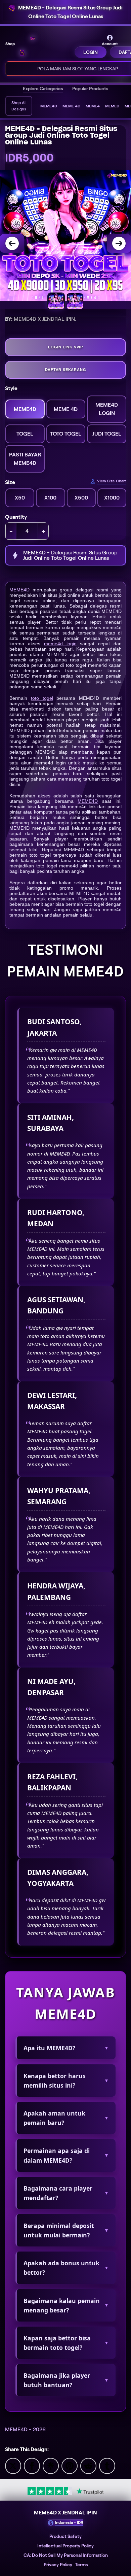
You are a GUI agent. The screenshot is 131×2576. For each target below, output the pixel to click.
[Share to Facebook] (32, 2465)
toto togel (42, 698)
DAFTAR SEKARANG (66, 370)
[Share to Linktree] (51, 2465)
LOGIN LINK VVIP (65, 347)
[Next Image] (119, 243)
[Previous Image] (12, 243)
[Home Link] (45, 46)
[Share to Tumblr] (107, 2465)
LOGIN (91, 52)
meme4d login (60, 644)
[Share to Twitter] (13, 2465)
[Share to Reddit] (88, 2465)
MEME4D (19, 590)
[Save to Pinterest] (70, 2465)
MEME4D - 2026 (25, 2429)
